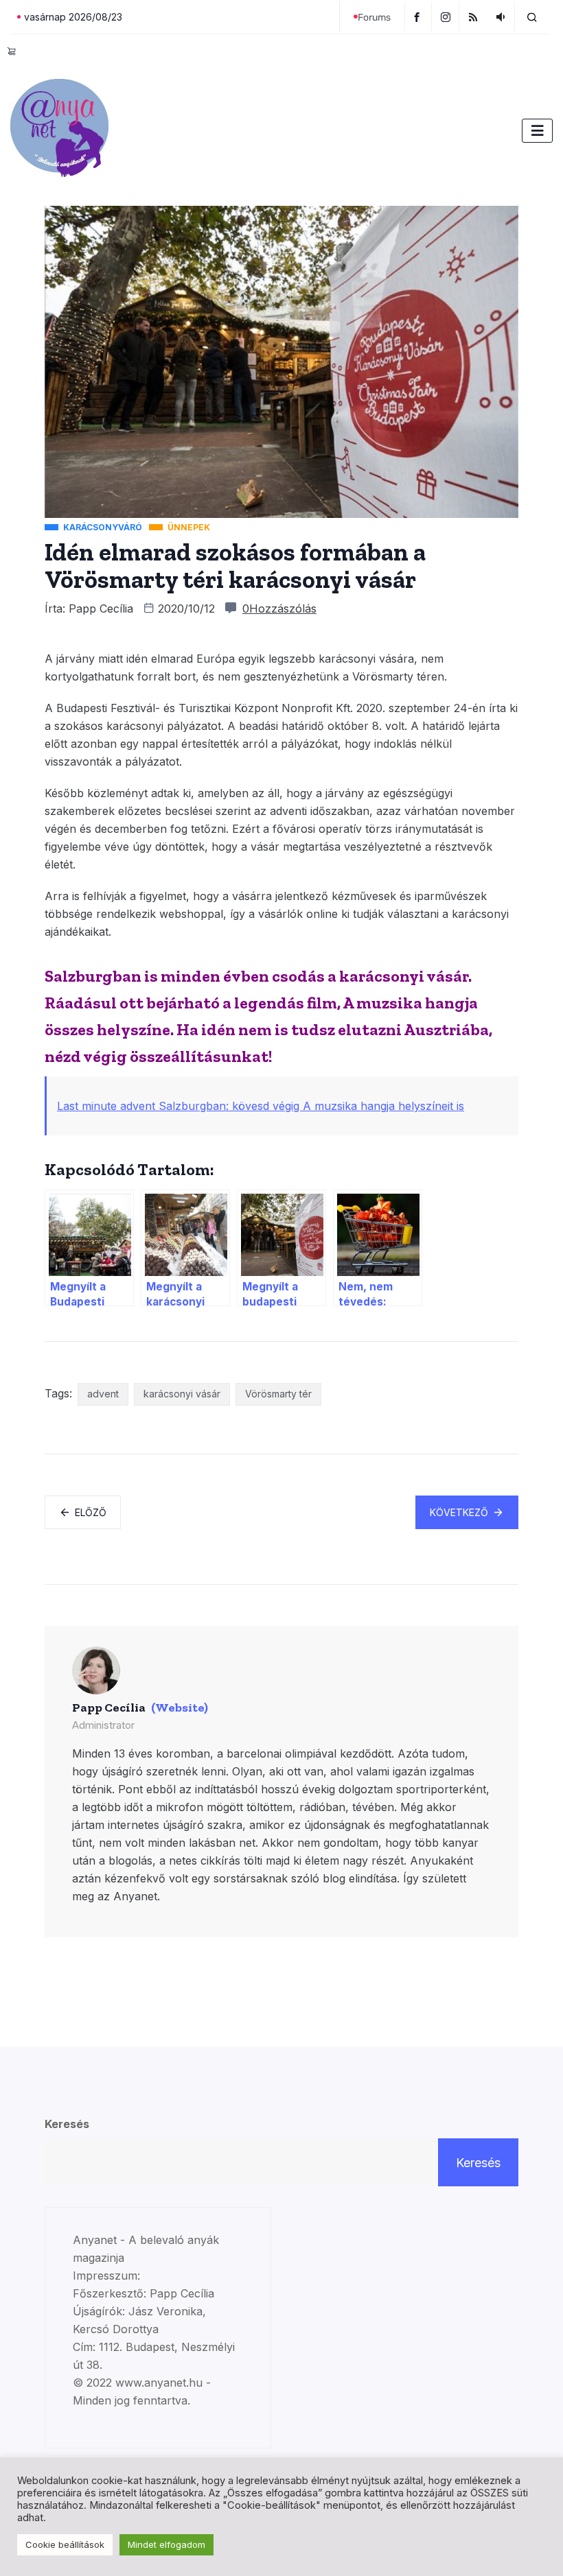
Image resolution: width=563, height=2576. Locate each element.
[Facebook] (418, 16)
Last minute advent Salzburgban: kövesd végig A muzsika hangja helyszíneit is (261, 1106)
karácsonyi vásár (182, 1394)
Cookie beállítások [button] (65, 2544)
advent (103, 1394)
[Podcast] (502, 16)
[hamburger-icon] (537, 131)
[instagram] (447, 16)
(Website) (180, 1708)
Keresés (67, 2124)
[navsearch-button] (532, 16)
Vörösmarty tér (278, 1394)
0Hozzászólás (279, 608)
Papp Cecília (101, 608)
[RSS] (475, 16)
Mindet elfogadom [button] (166, 2544)
